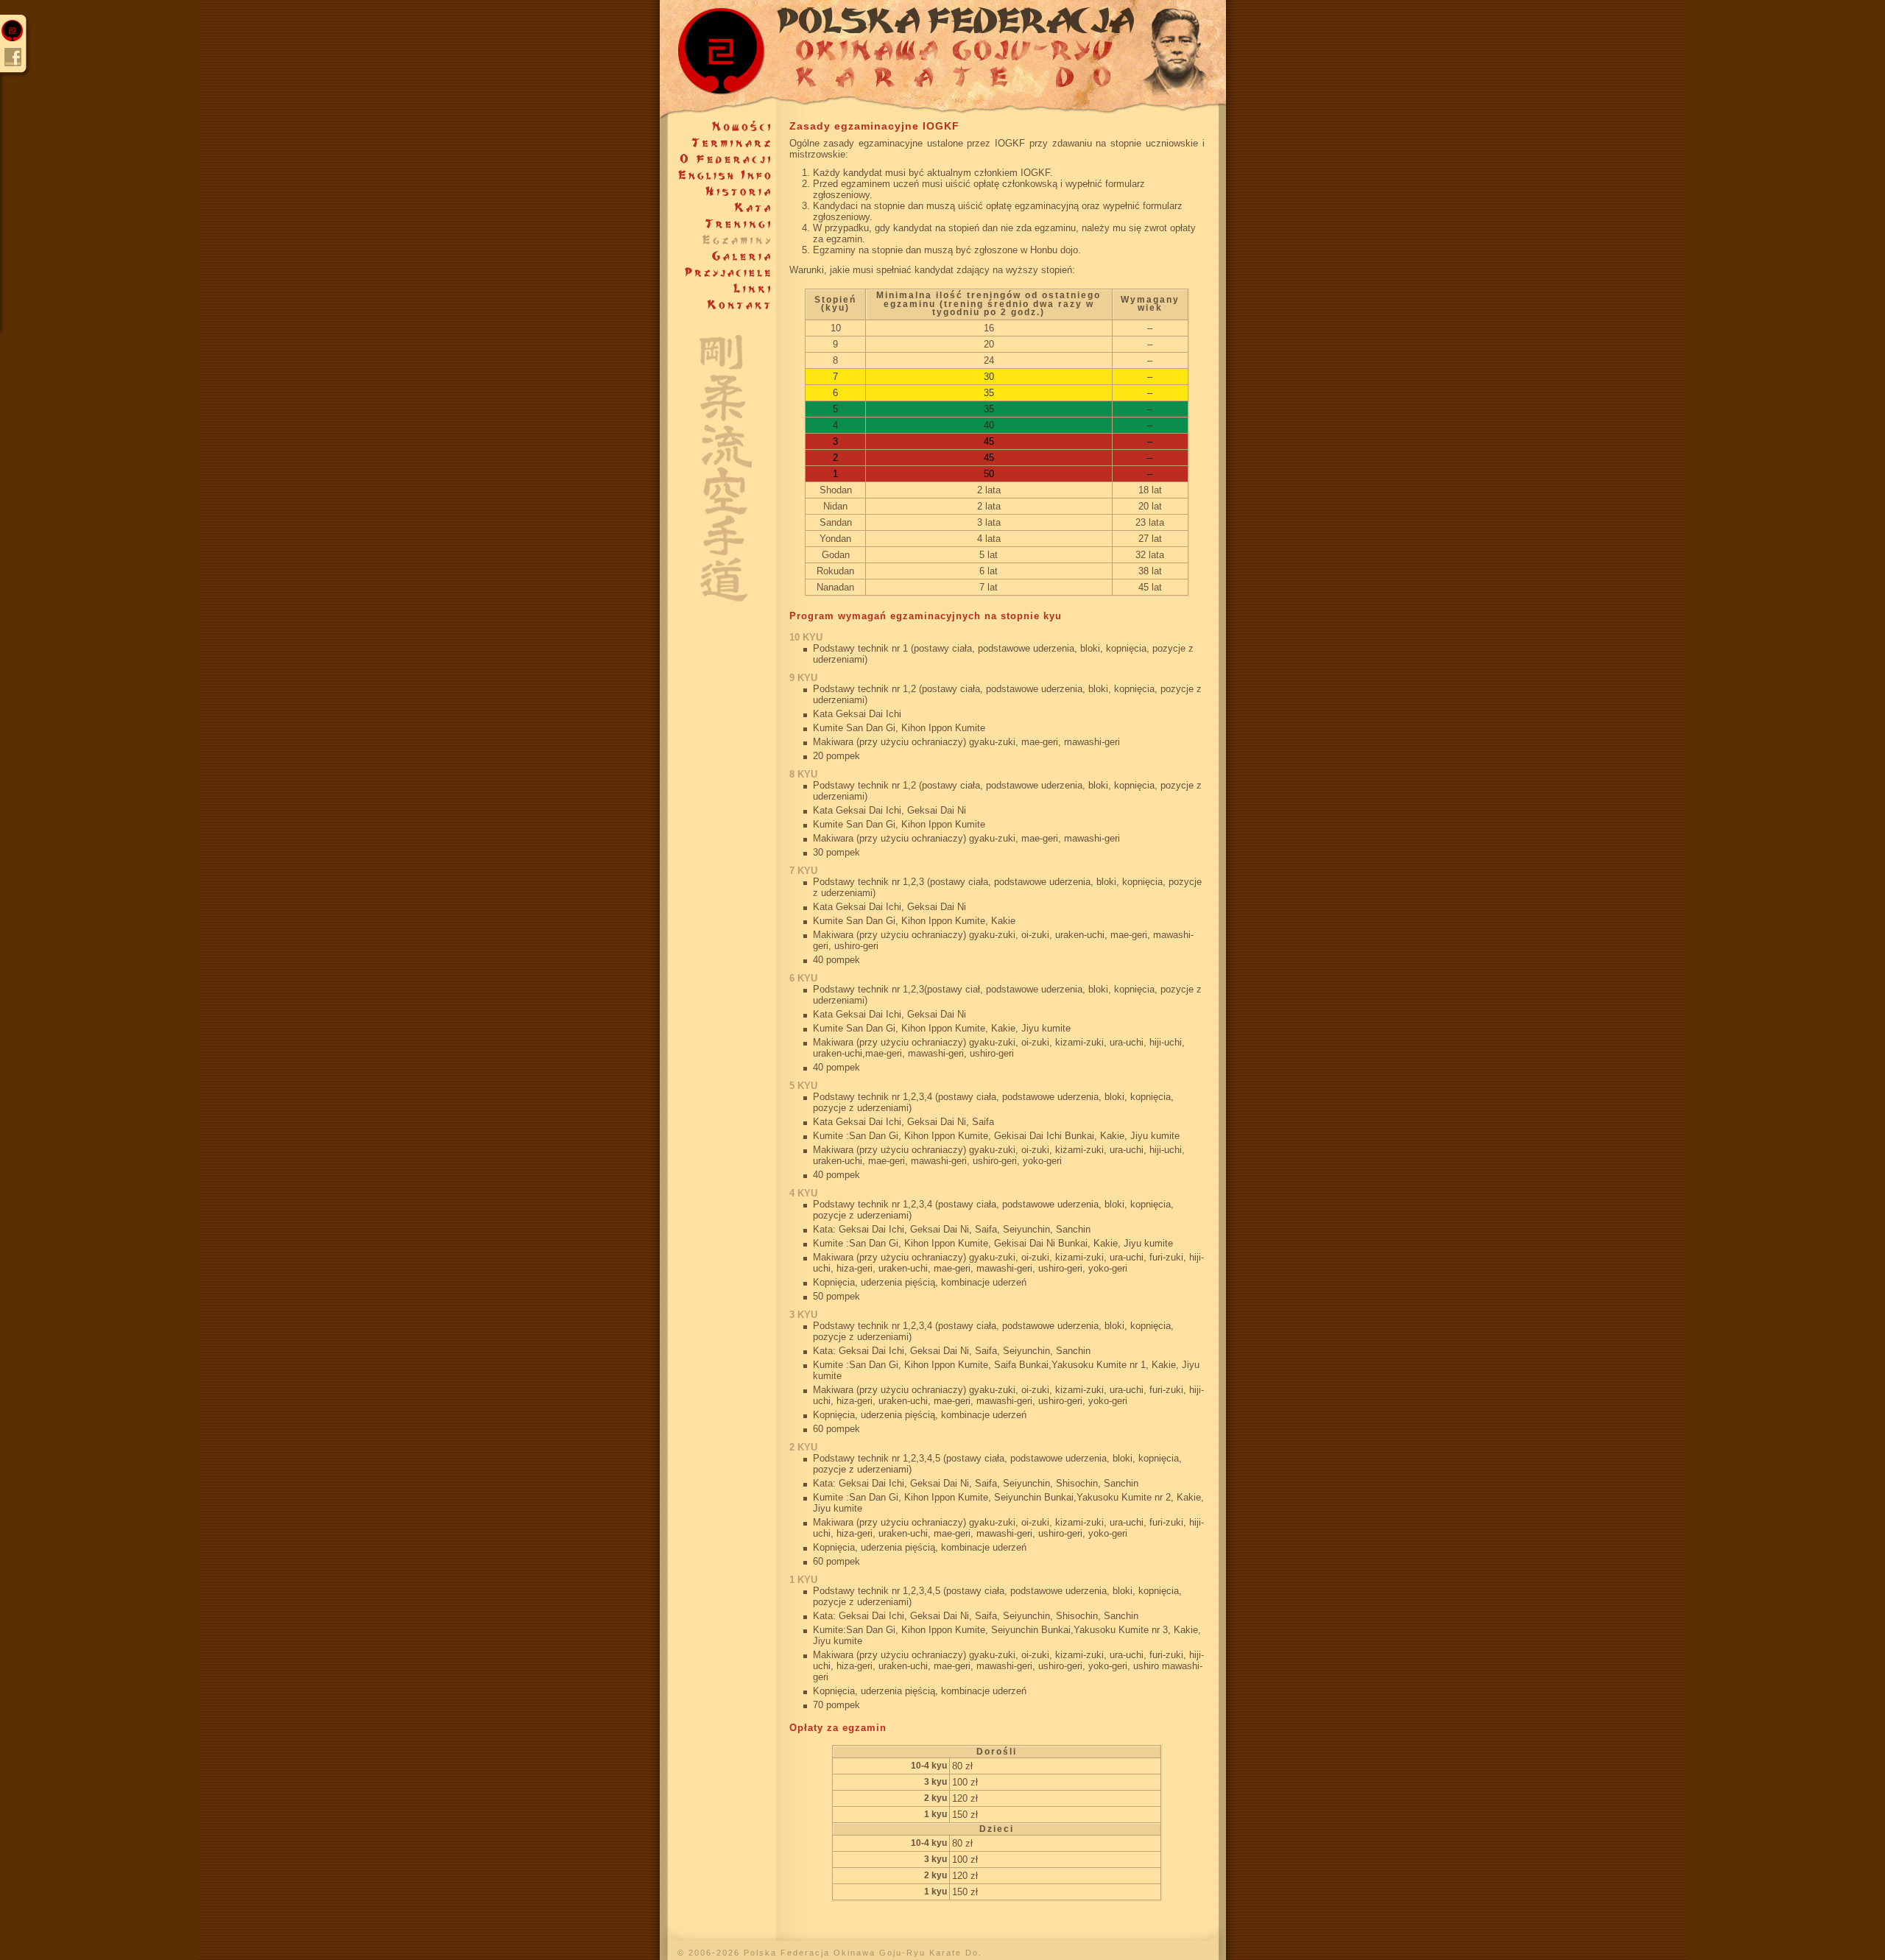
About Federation (718, 175)
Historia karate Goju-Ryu (718, 191)
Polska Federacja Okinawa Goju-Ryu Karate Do (943, 59)
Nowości (718, 127)
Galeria (718, 256)
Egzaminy (718, 240)
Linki (718, 289)
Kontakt (718, 305)
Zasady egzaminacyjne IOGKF (874, 126)
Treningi (718, 224)
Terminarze (718, 143)
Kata (718, 208)
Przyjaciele (718, 272)
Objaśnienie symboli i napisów (718, 458)
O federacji (718, 159)
